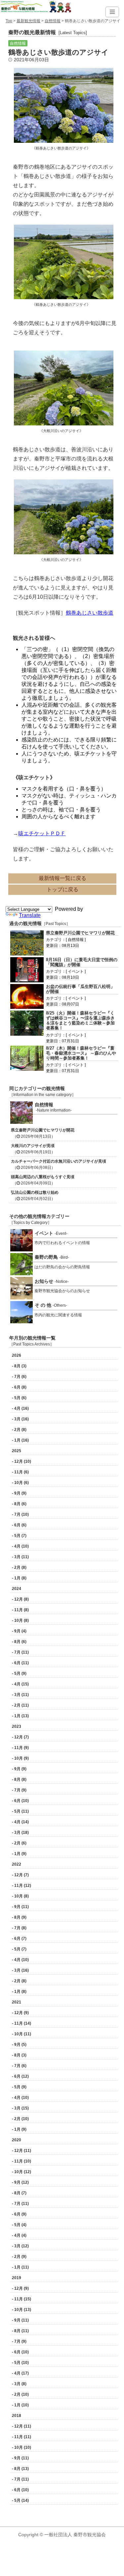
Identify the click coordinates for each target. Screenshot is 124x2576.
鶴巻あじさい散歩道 (90, 613)
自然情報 (53, 21)
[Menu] (112, 12)
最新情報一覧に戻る (62, 878)
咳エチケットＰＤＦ (42, 833)
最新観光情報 (28, 21)
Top (9, 21)
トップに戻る (62, 889)
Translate (30, 915)
